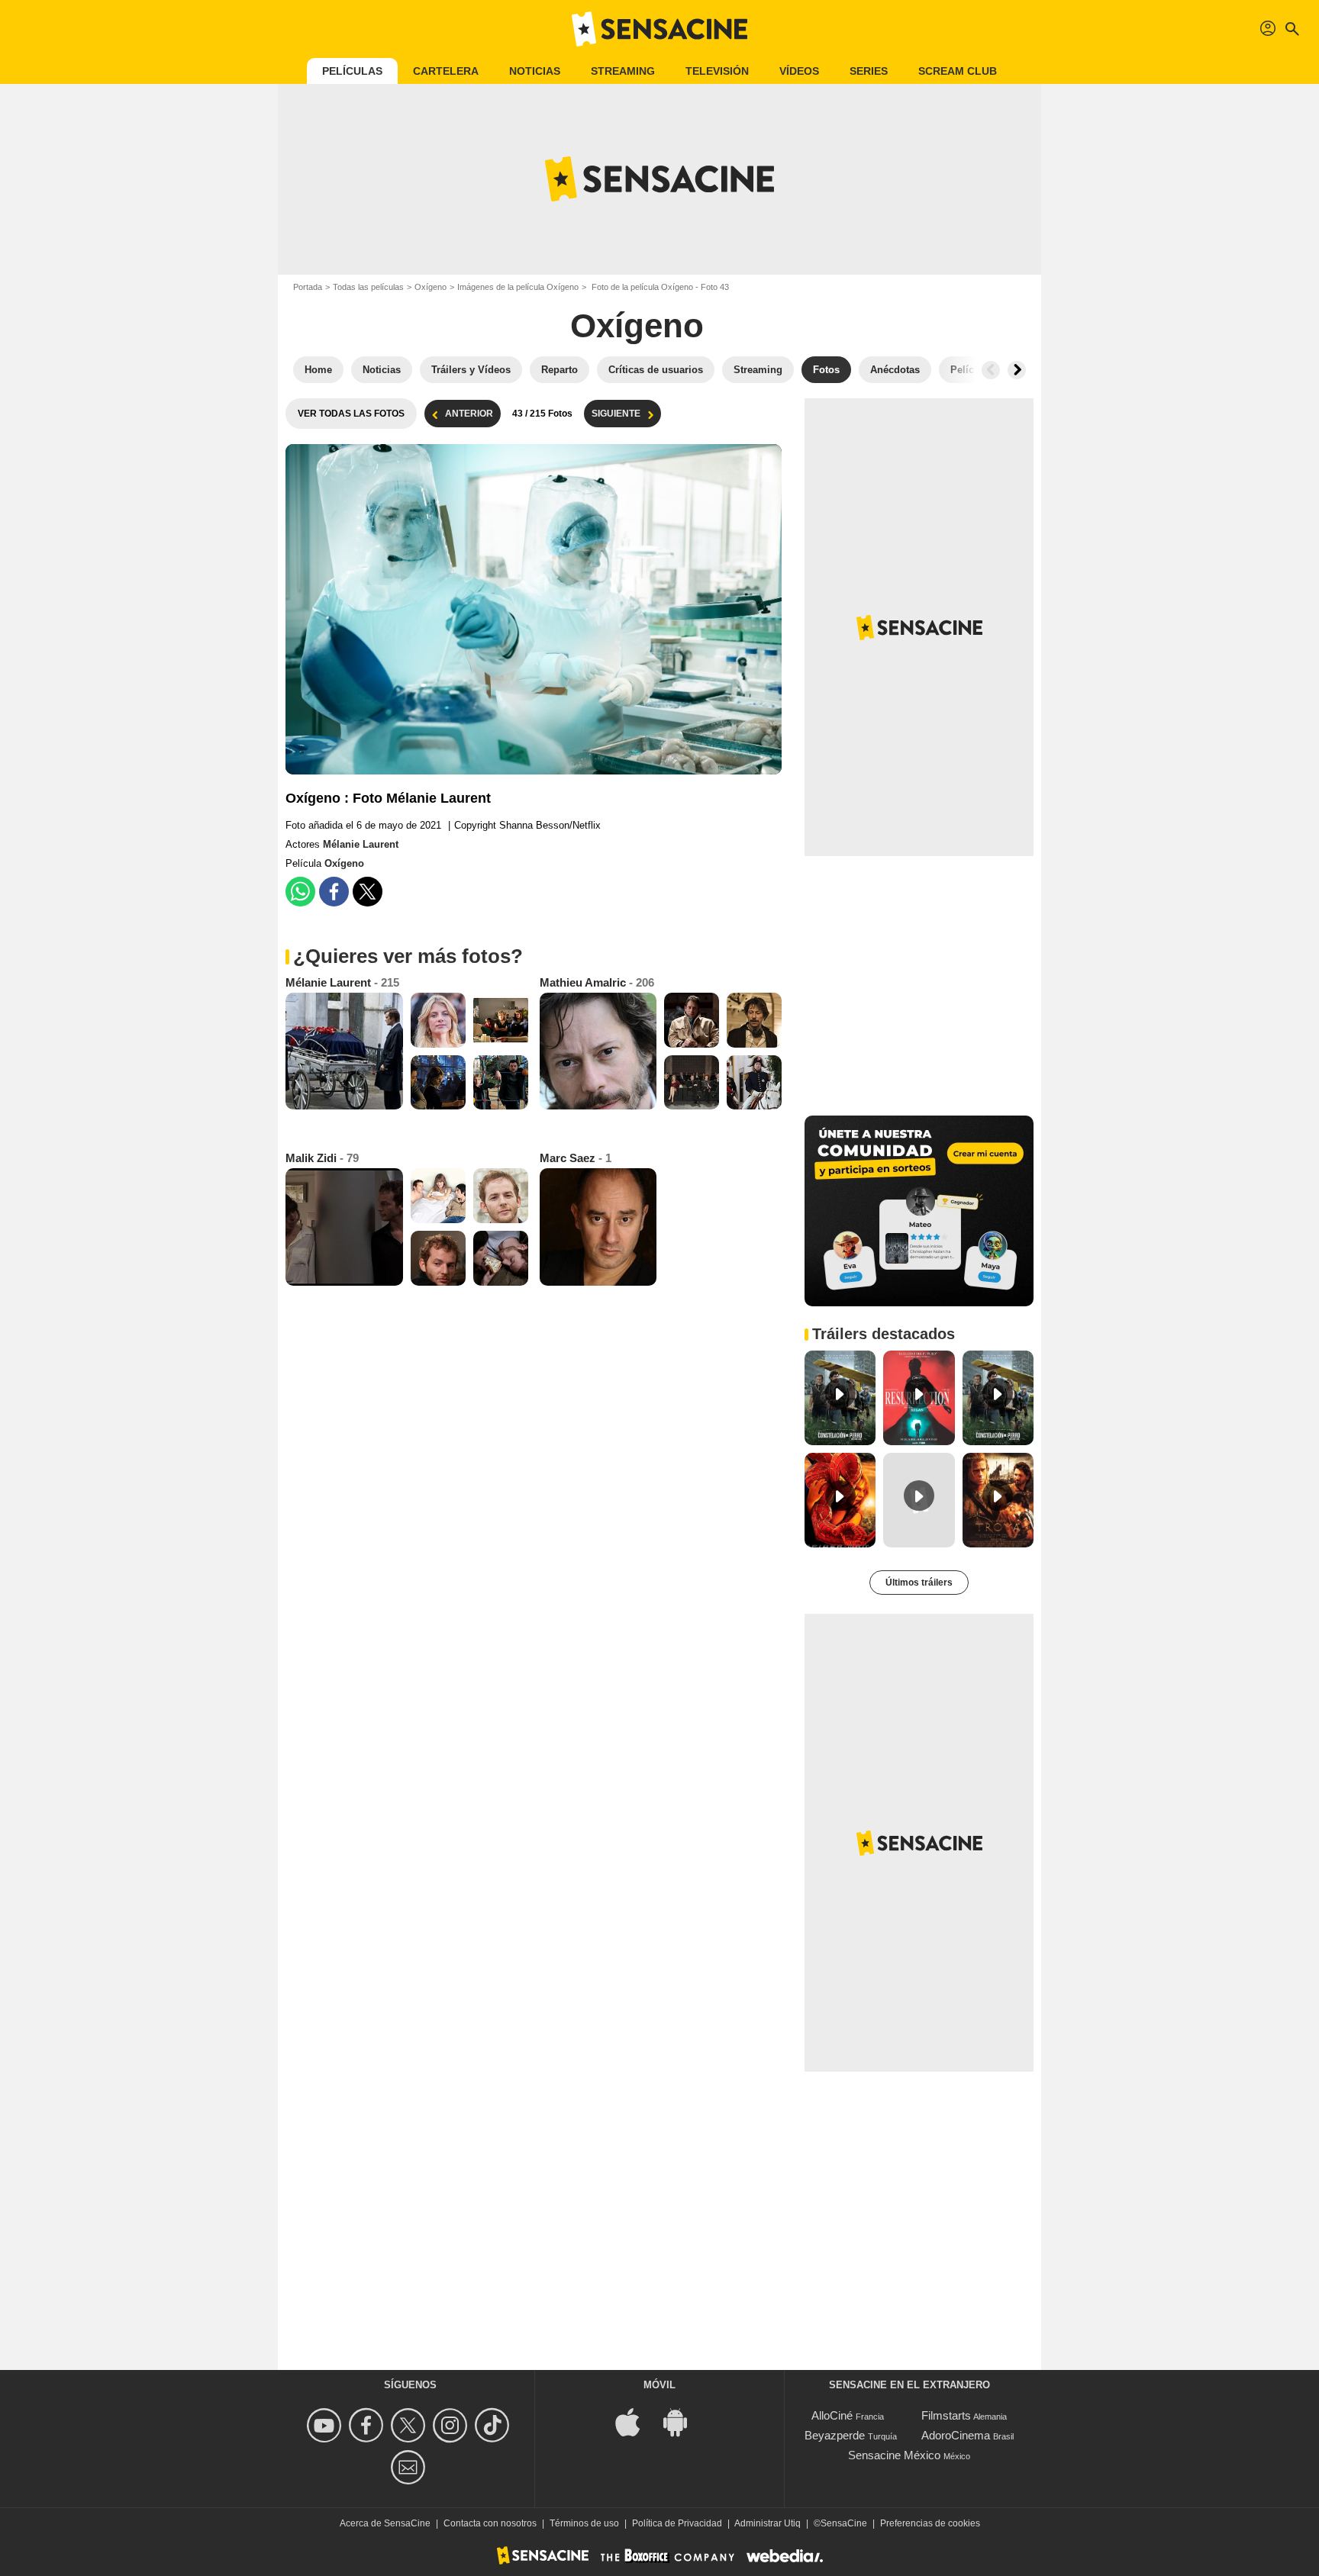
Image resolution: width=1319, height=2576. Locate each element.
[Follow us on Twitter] (410, 2425)
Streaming (623, 71)
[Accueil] (659, 29)
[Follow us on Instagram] (452, 2425)
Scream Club (958, 71)
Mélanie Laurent (361, 844)
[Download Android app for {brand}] (683, 2421)
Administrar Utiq (768, 2523)
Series (869, 71)
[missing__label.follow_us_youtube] (326, 2425)
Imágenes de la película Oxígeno (518, 287)
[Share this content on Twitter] (368, 892)
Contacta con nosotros (490, 2523)
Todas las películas (368, 287)
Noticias (535, 71)
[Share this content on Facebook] (334, 892)
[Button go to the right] (1017, 370)
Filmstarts (946, 2415)
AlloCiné (832, 2415)
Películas (352, 71)
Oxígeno (431, 287)
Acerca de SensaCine (385, 2523)
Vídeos (799, 71)
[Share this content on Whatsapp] (300, 892)
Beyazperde (835, 2435)
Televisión (717, 71)
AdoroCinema (956, 2435)
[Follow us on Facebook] (368, 2425)
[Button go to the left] (991, 370)
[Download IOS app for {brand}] (636, 2421)
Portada (308, 287)
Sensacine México (894, 2455)
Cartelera (446, 71)
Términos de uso (584, 2523)
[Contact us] (410, 2467)
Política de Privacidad (677, 2523)
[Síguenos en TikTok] (494, 2425)
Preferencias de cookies (930, 2523)
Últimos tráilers (919, 1583)
